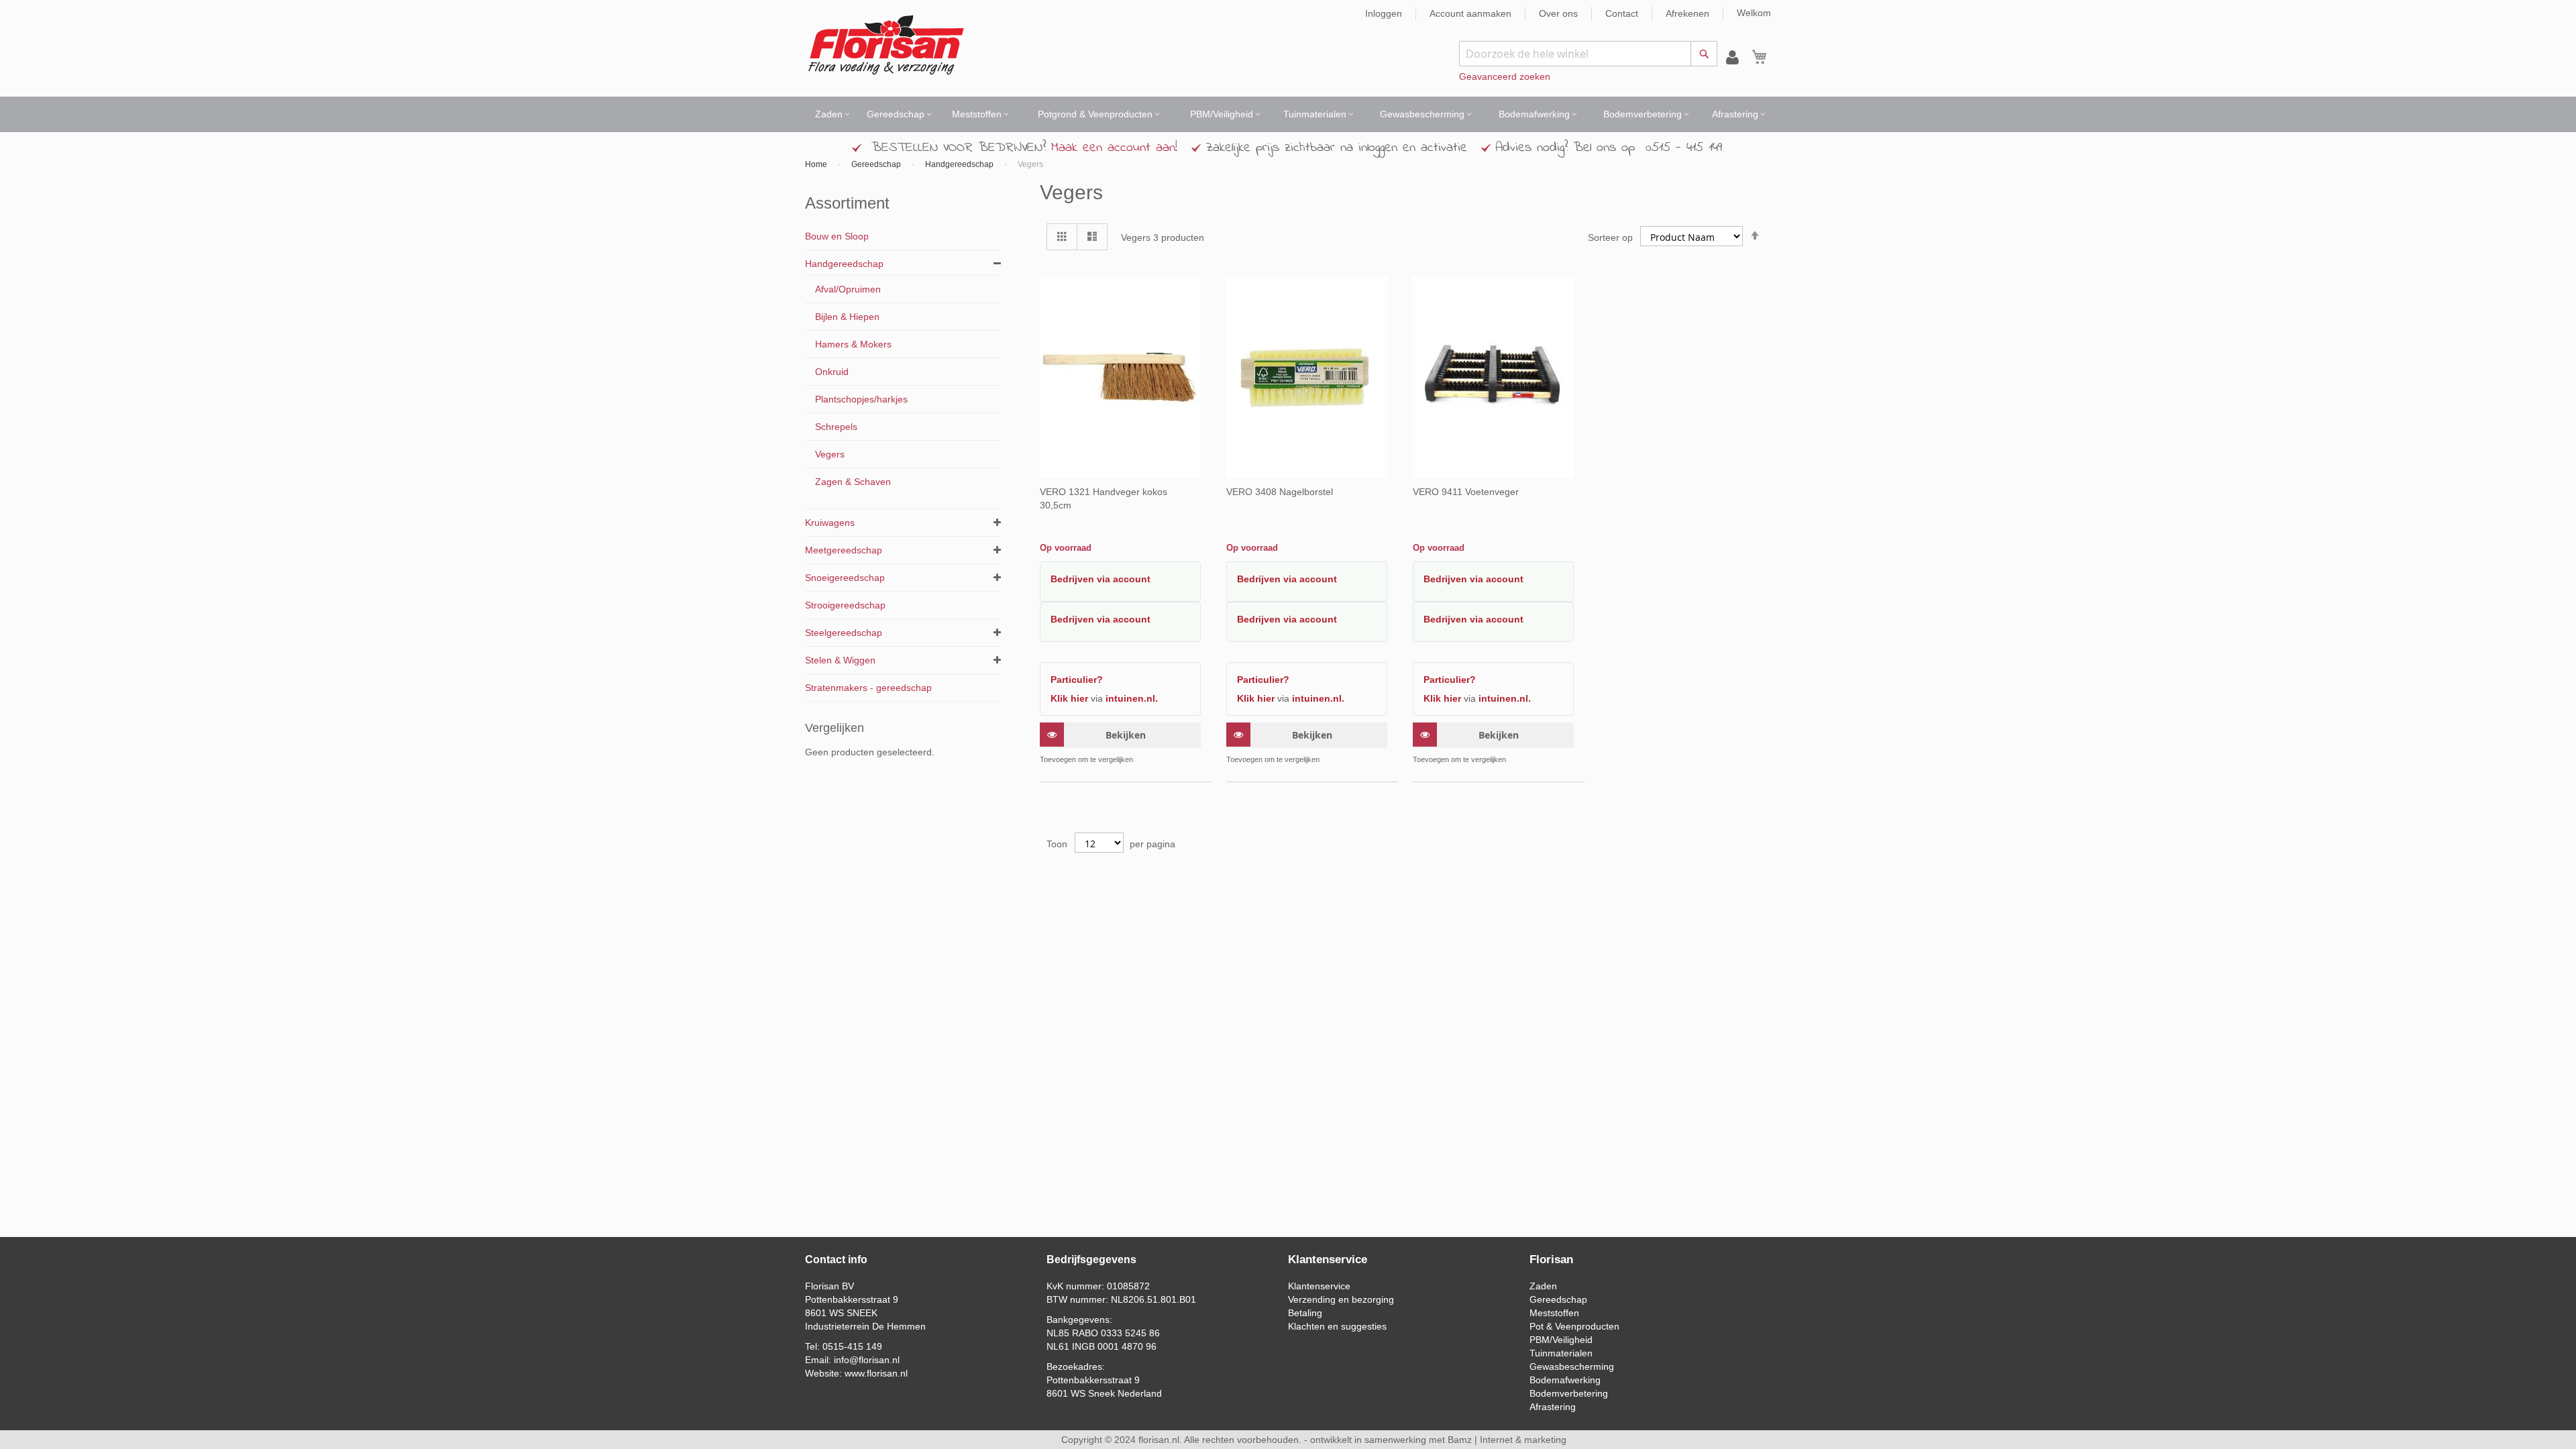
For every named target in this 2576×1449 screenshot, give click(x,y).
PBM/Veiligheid (1561, 1340)
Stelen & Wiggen (840, 660)
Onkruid (832, 372)
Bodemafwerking (1565, 1380)
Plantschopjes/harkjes (861, 399)
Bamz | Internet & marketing (1507, 1440)
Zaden (1543, 1286)
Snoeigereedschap (845, 578)
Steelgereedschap (844, 633)
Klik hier (1069, 698)
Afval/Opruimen (848, 289)
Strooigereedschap (845, 605)
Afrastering (1553, 1407)
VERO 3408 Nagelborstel (1280, 492)
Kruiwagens (830, 523)
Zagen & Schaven (853, 482)
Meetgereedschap (844, 550)
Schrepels (836, 427)
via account (1124, 579)
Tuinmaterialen (1561, 1353)
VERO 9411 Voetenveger (1466, 492)
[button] (1189, 760)
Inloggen (1384, 13)
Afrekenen (1687, 13)
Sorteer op (1610, 237)
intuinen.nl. (1132, 698)
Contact (1622, 13)
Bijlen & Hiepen (847, 317)
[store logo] (886, 45)
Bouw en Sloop (837, 236)
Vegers (830, 454)
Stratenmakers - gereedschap (868, 688)
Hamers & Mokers (853, 344)
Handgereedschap (960, 164)
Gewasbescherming (1572, 1366)
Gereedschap (877, 164)
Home (817, 164)
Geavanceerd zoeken (1505, 76)
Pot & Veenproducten (1574, 1326)
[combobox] (1588, 54)
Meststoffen (1554, 1313)
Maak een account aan (1113, 148)
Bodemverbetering (1569, 1393)
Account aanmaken (1470, 13)
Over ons (1558, 13)
